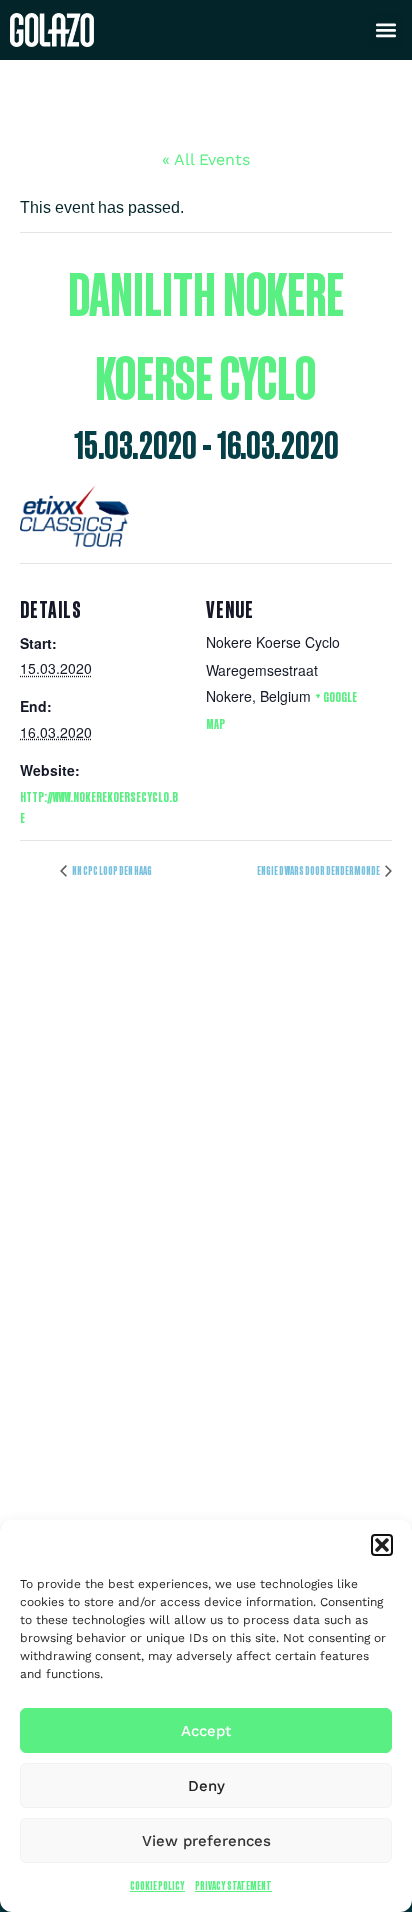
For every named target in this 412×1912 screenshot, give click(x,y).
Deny (206, 1786)
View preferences (206, 1841)
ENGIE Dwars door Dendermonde (319, 870)
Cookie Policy (157, 1885)
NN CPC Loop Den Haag (111, 870)
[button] (382, 1545)
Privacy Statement (233, 1885)
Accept (206, 1731)
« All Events (206, 159)
